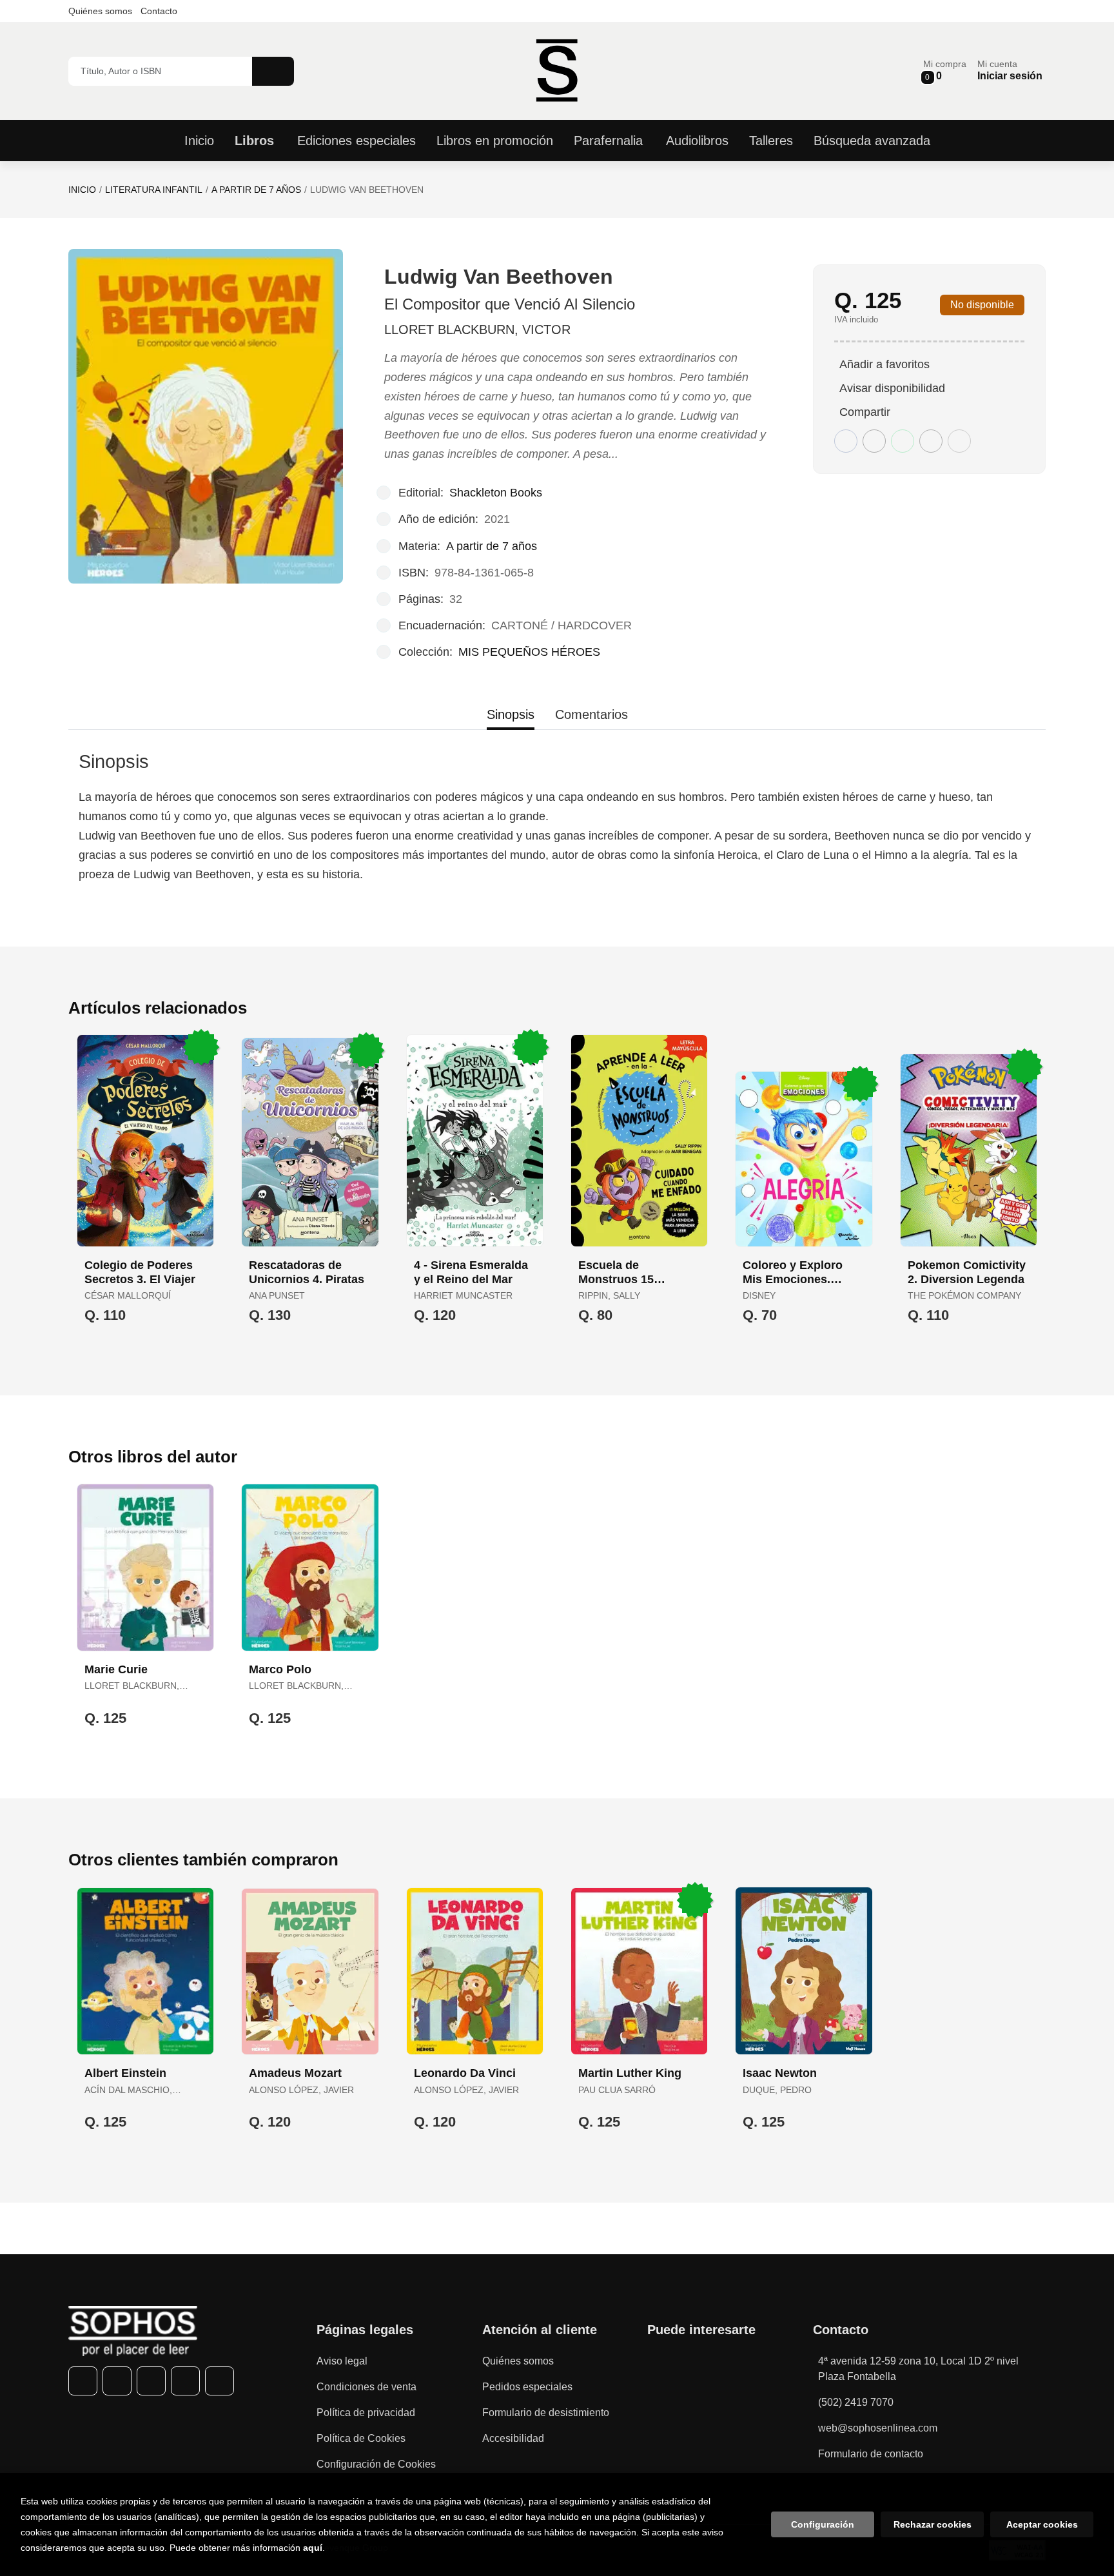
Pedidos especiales (527, 2387)
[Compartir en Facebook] (846, 441)
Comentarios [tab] (591, 714)
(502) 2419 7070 (856, 2402)
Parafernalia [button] (608, 141)
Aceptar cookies (1042, 2524)
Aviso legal (342, 2361)
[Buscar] (273, 71)
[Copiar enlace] (959, 441)
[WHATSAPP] (185, 2381)
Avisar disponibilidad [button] (892, 388)
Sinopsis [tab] (511, 714)
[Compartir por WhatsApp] (903, 441)
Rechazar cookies (933, 2524)
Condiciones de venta (366, 2387)
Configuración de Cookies (376, 2464)
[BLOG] (220, 2381)
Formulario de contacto (871, 2454)
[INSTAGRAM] (151, 2381)
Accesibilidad (513, 2438)
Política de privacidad (366, 2413)
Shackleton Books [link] (496, 493)
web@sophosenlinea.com (878, 2428)
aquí (313, 2548)
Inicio (82, 190)
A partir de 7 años (256, 190)
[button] (945, 71)
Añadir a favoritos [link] (884, 364)
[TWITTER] (117, 2381)
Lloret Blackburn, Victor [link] (477, 329)
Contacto (159, 11)
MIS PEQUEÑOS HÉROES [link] (529, 652)
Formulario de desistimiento (546, 2413)
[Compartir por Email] (931, 441)
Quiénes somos (100, 11)
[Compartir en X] (874, 441)
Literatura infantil (154, 190)
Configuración (823, 2524)
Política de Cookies (361, 2438)
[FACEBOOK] (83, 2381)
